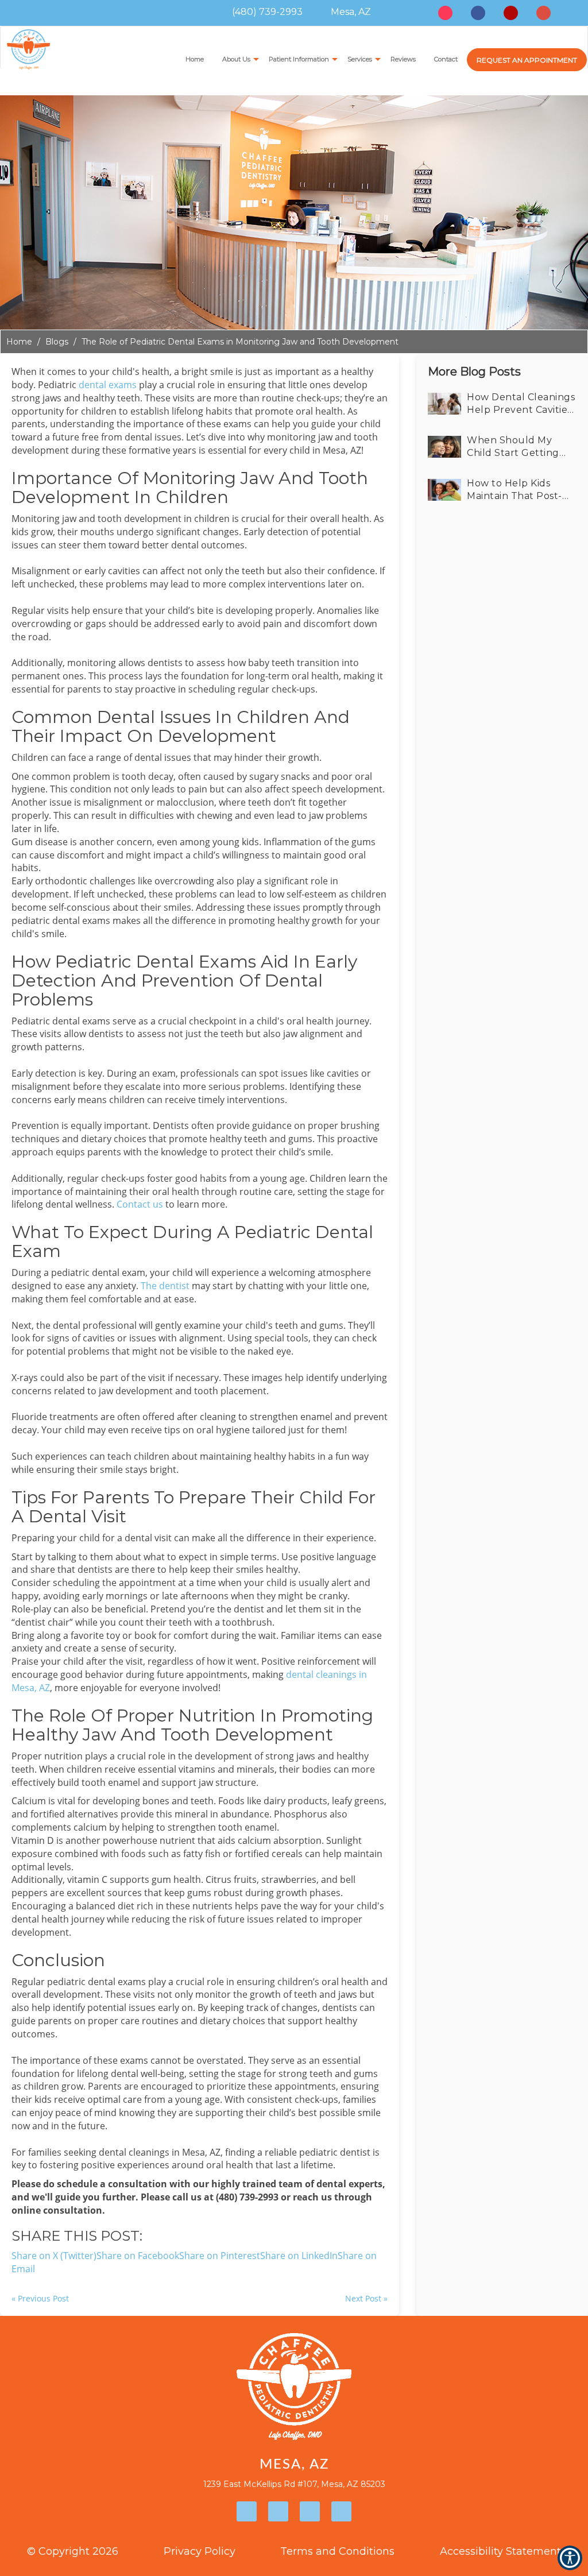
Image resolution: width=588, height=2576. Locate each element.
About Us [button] (236, 59)
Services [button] (360, 59)
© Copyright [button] (73, 2551)
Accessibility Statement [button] (500, 2551)
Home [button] (195, 59)
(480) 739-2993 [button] (266, 12)
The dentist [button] (165, 1286)
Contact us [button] (140, 1204)
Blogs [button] (57, 342)
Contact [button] (446, 59)
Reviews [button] (403, 59)
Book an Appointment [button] (527, 60)
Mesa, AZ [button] (350, 12)
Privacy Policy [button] (200, 2551)
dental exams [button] (108, 385)
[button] (502, 404)
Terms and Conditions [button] (337, 2551)
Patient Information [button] (299, 59)
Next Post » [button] (366, 2298)
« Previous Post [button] (40, 2298)
